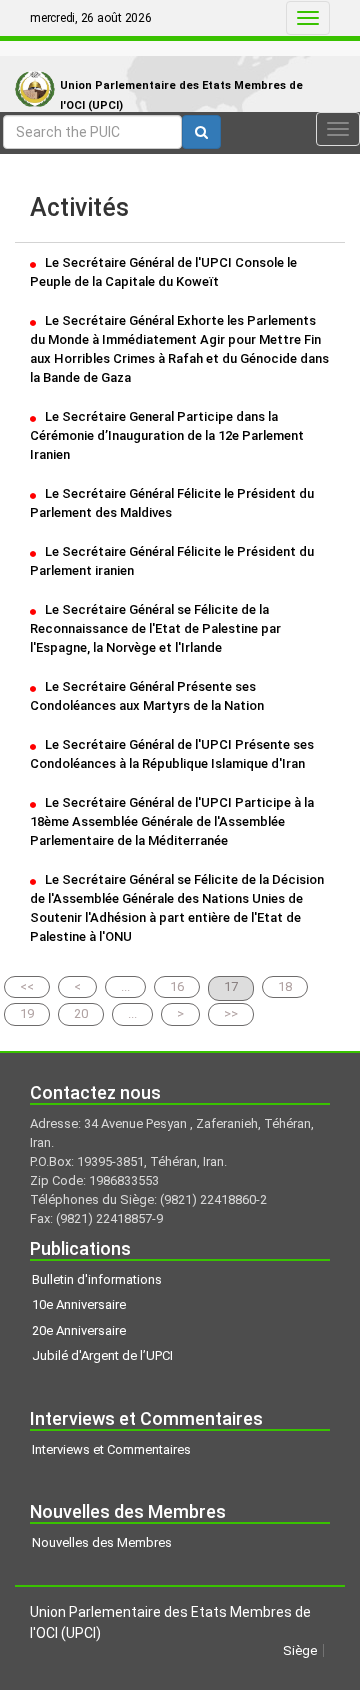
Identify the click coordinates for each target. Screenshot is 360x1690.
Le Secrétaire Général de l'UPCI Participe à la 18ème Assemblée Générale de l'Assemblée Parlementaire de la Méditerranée (172, 821)
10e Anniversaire (79, 1304)
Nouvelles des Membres (102, 1542)
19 (27, 1013)
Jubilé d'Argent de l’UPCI (102, 1355)
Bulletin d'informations (97, 1279)
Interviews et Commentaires (111, 1449)
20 (81, 1013)
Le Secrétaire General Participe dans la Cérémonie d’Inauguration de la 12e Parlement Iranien (167, 435)
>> (231, 1013)
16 (177, 986)
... (125, 986)
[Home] (30, 68)
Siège (300, 1650)
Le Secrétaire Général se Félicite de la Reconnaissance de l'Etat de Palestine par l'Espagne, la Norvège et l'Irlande (155, 628)
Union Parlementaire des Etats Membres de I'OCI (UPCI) (181, 95)
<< (27, 986)
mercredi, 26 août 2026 (91, 18)
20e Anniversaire (79, 1330)
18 (285, 986)
